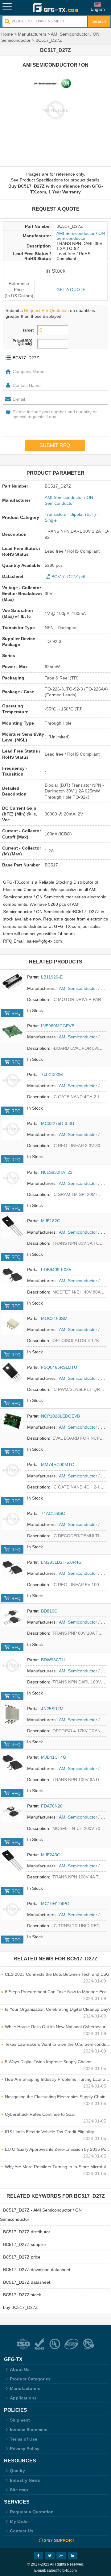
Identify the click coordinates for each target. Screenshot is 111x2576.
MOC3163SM (54, 1318)
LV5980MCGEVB (58, 1026)
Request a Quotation (32, 2512)
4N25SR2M (52, 1709)
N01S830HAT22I (57, 1172)
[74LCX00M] (12, 1080)
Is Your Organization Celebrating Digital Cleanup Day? (58, 2009)
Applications (23, 2398)
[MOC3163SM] (12, 1324)
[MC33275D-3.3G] (12, 1129)
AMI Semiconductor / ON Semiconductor (81, 236)
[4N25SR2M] (12, 1714)
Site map (19, 2490)
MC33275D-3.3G (58, 1123)
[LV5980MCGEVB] (12, 1031)
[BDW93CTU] (12, 1665)
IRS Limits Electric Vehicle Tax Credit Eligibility (49, 2132)
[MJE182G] (12, 1226)
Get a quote (71, 290)
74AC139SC (53, 1513)
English (98, 9)
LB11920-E (52, 977)
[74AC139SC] (12, 1519)
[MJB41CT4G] (12, 1763)
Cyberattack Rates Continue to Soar (40, 2114)
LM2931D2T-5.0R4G (61, 1562)
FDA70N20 (52, 1806)
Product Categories (30, 2379)
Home (7, 34)
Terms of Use (24, 2439)
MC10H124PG (55, 1904)
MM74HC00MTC (58, 1465)
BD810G (49, 1611)
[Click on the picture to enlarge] (55, 110)
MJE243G (51, 1855)
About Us (20, 2369)
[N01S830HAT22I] (12, 1178)
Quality (17, 2471)
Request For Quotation (46, 310)
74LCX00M (52, 1075)
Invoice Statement (29, 2430)
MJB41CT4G (54, 1757)
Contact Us (22, 2531)
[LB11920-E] (12, 983)
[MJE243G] (12, 1860)
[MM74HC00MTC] (12, 1470)
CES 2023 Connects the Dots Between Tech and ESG (57, 1974)
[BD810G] (12, 1617)
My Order (19, 2521)
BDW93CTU (53, 1660)
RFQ (16, 1013)
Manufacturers (32, 34)
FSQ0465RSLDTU (59, 1367)
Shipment (20, 2420)
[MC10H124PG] (12, 1909)
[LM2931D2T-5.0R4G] (12, 1568)
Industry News (25, 2480)
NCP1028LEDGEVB (60, 1416)
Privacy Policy (25, 2449)
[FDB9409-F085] (12, 1275)
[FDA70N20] (12, 1811)
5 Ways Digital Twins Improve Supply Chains (48, 2062)
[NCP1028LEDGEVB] (12, 1422)
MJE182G (51, 1221)
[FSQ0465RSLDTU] (12, 1373)
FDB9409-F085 (56, 1270)
